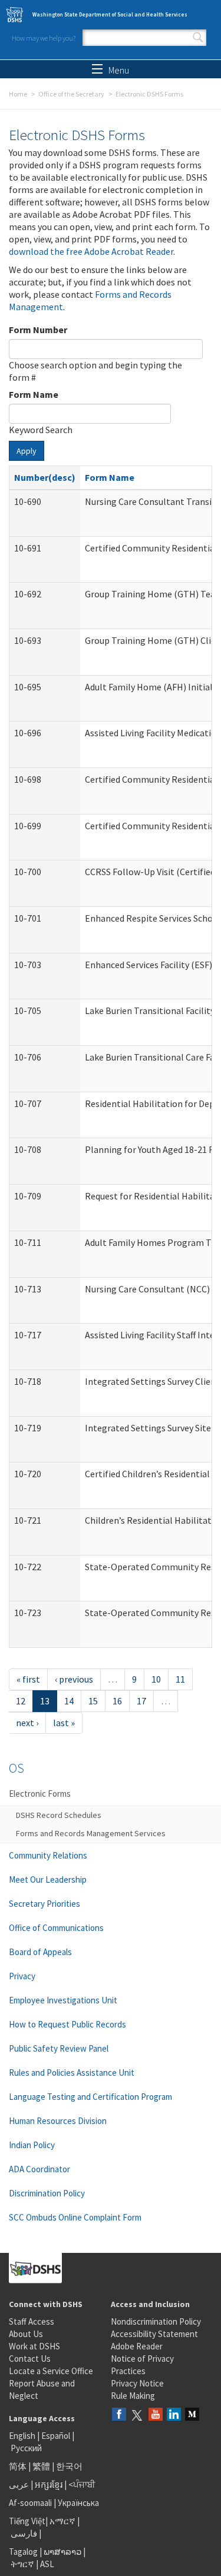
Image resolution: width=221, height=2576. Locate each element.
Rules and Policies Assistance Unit (72, 2073)
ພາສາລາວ (62, 2552)
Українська (78, 2503)
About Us (26, 2334)
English (23, 2436)
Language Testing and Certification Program (90, 2097)
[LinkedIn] (174, 2415)
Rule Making (133, 2396)
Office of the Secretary (71, 94)
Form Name (34, 394)
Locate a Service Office (51, 2371)
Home (18, 94)
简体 (18, 2466)
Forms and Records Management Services (91, 1833)
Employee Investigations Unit (63, 2000)
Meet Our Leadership (48, 1879)
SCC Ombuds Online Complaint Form (75, 2217)
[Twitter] (137, 2415)
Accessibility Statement (154, 2334)
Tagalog (23, 2552)
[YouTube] (156, 2415)
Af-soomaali (30, 2503)
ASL (47, 2564)
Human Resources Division (58, 2121)
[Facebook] (119, 2415)
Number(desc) (45, 477)
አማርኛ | (65, 2521)
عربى (19, 2484)
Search (198, 38)
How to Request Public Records (67, 2024)
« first (28, 1679)
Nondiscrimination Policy (156, 2321)
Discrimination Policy (47, 2193)
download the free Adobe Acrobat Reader (91, 251)
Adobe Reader (137, 2346)
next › (27, 1723)
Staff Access (32, 2321)
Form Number (38, 330)
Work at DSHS (34, 2346)
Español (56, 2436)
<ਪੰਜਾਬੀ (82, 2484)
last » (64, 1723)
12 (21, 1701)
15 (93, 1701)
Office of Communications (56, 1928)
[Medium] (192, 2415)
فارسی (23, 2533)
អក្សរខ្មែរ (49, 2484)
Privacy (22, 1976)
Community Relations (48, 1855)
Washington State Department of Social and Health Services (110, 14)
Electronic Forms (40, 1794)
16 (117, 1701)
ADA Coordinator (39, 2169)
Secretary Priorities (44, 1904)
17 (141, 1701)
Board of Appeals (40, 1952)
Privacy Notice (137, 2383)
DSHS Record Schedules (59, 1815)
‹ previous (74, 1679)
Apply (27, 451)
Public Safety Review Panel (59, 2048)
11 (180, 1679)
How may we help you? (44, 38)
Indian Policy (32, 2145)
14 (69, 1701)
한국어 (69, 2466)
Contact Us (30, 2359)
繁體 (42, 2466)
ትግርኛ (22, 2564)
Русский (26, 2448)
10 (156, 1679)
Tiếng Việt (27, 2521)
